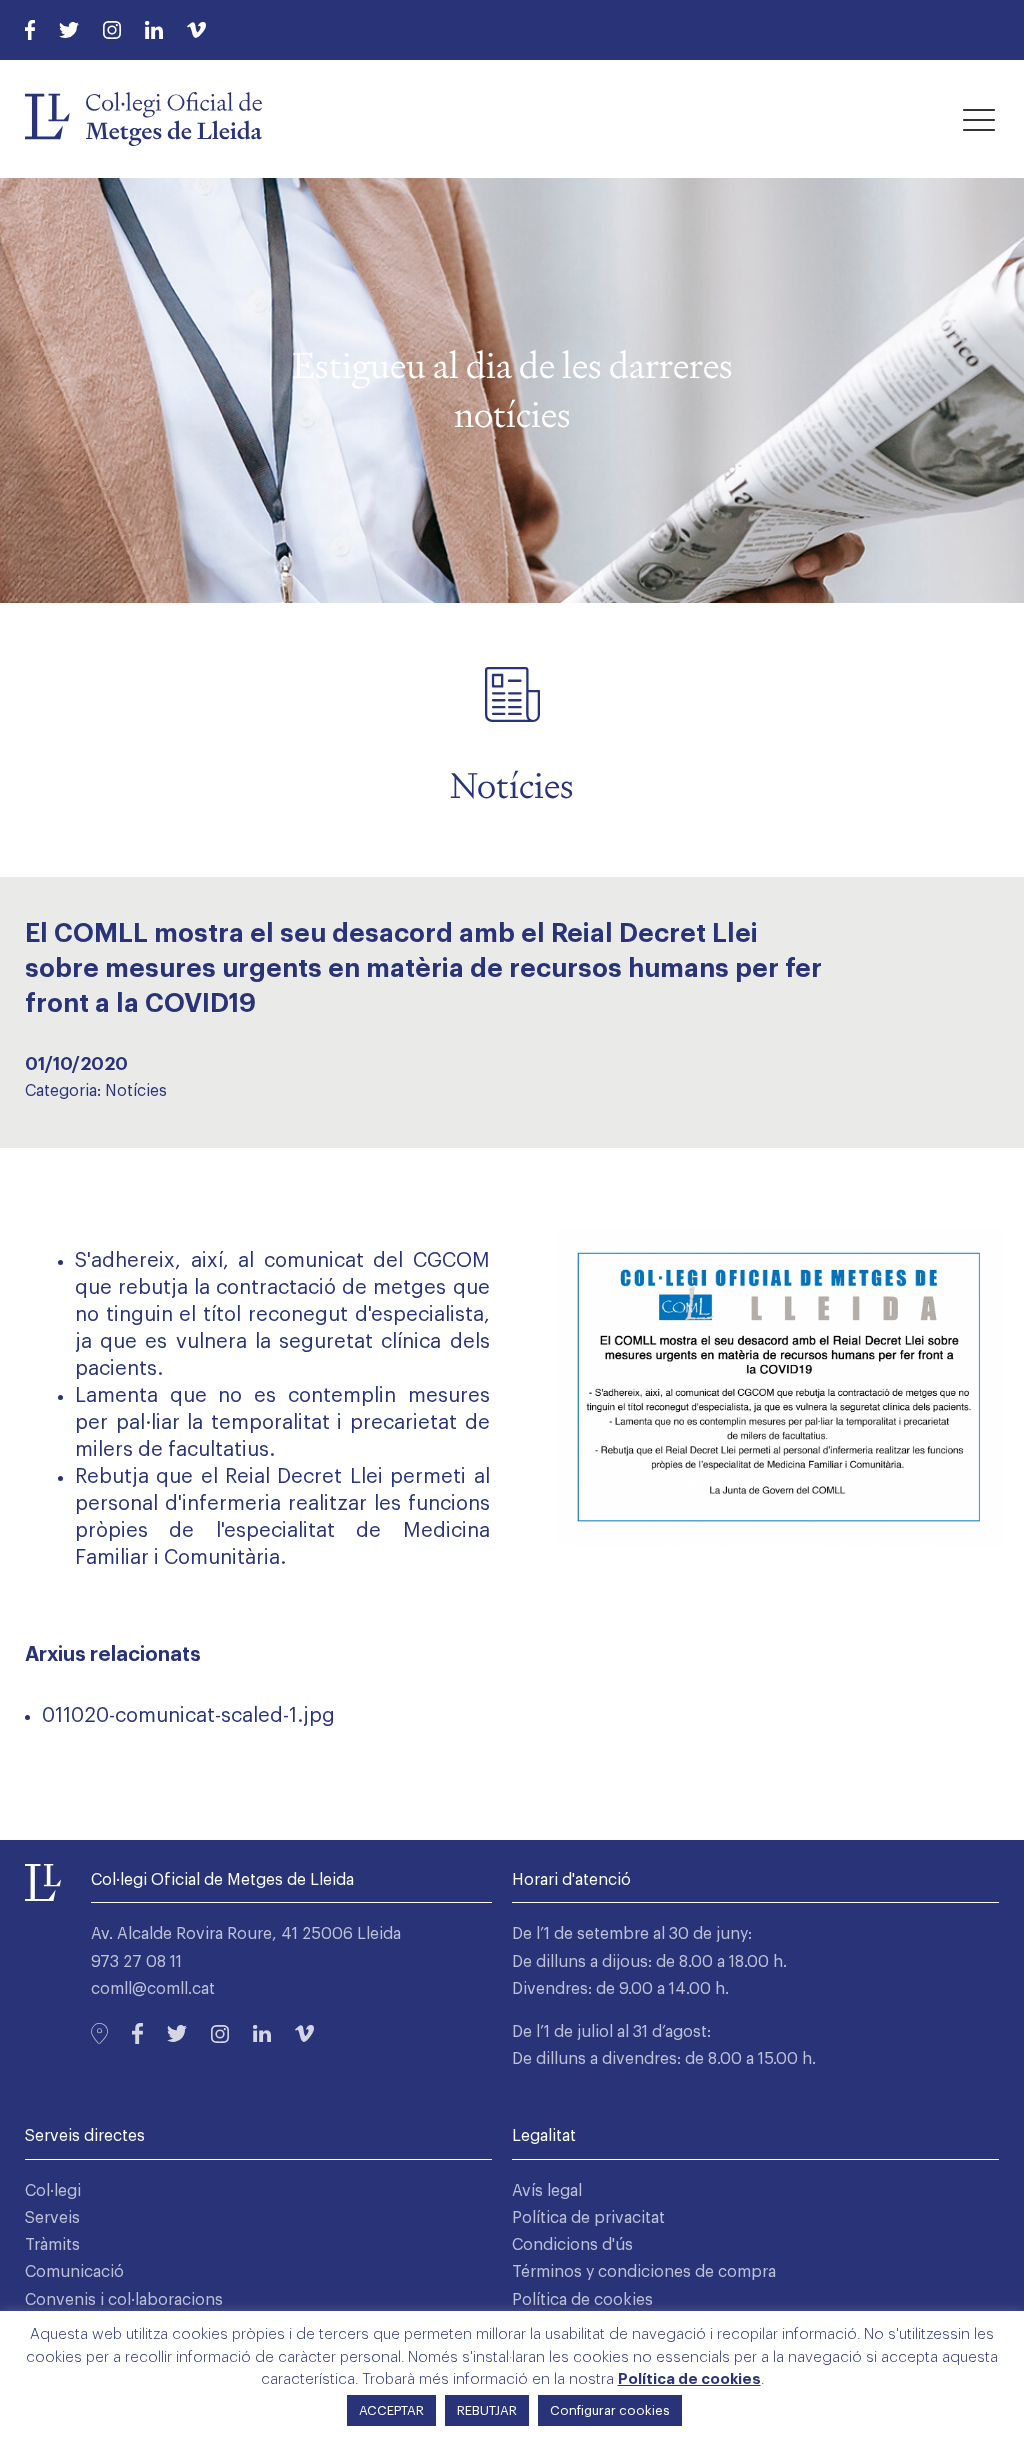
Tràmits (52, 2245)
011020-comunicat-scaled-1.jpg (188, 1716)
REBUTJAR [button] (487, 2410)
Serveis (52, 2218)
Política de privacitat (588, 2218)
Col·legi (53, 2191)
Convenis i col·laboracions (124, 2300)
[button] (979, 119)
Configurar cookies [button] (610, 2410)
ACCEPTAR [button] (391, 2410)
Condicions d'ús (572, 2245)
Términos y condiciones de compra (644, 2272)
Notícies (136, 1091)
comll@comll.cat (153, 1989)
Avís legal (547, 2191)
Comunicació (74, 2272)
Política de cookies (582, 2300)
